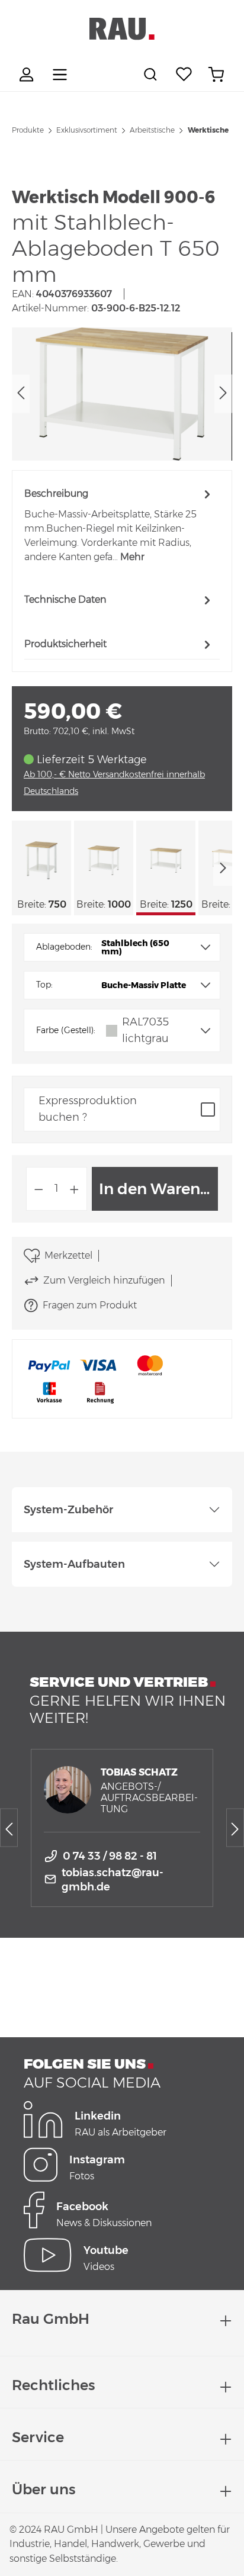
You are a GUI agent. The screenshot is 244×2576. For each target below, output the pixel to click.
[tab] (119, 525)
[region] (122, 394)
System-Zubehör (68, 1510)
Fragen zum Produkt (90, 1305)
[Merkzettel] (184, 75)
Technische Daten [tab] (65, 599)
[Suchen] (152, 75)
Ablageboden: (64, 947)
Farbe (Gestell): (66, 1030)
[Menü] (60, 75)
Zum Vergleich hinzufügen (104, 1280)
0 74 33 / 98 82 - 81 (110, 1856)
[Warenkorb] (216, 75)
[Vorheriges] (21, 394)
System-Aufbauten (74, 1564)
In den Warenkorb (158, 1189)
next (223, 868)
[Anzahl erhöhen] (75, 1189)
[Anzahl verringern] (38, 1189)
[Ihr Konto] (28, 75)
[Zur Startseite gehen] (122, 29)
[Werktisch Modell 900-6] (122, 394)
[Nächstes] (223, 394)
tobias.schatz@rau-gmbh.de (113, 1880)
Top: (44, 985)
